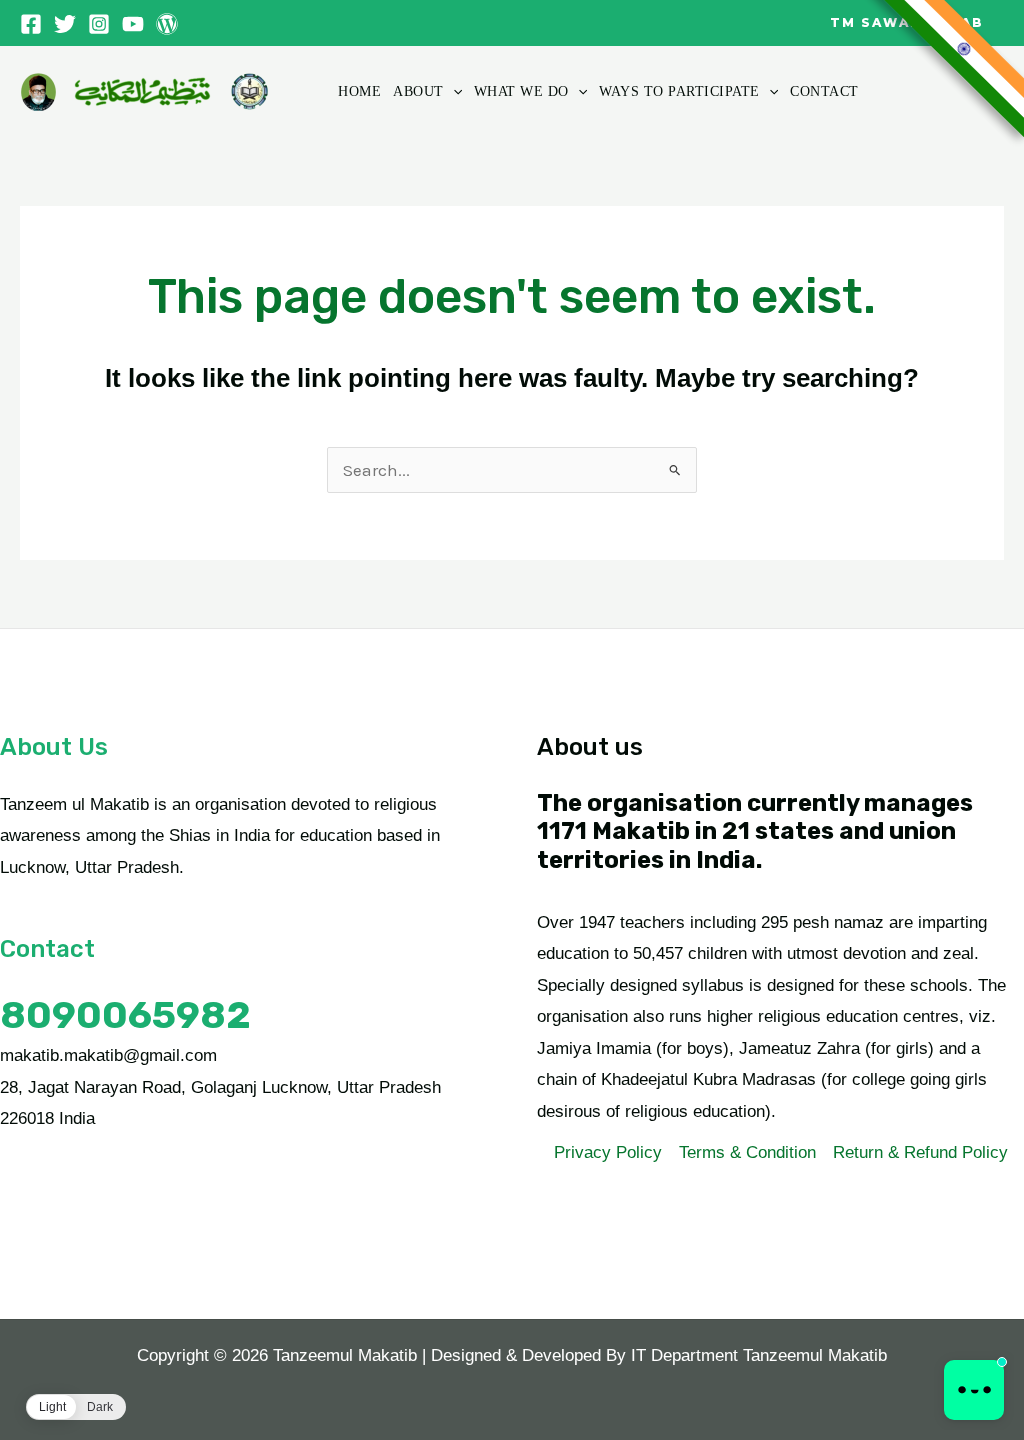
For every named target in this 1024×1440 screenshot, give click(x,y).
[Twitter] (65, 24)
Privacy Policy (608, 1152)
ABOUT (418, 91)
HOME (359, 91)
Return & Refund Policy (920, 1152)
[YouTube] (133, 24)
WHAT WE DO (521, 91)
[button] (907, 23)
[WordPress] (167, 24)
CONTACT (824, 91)
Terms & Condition (747, 1152)
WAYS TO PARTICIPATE (679, 91)
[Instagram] (99, 24)
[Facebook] (31, 24)
